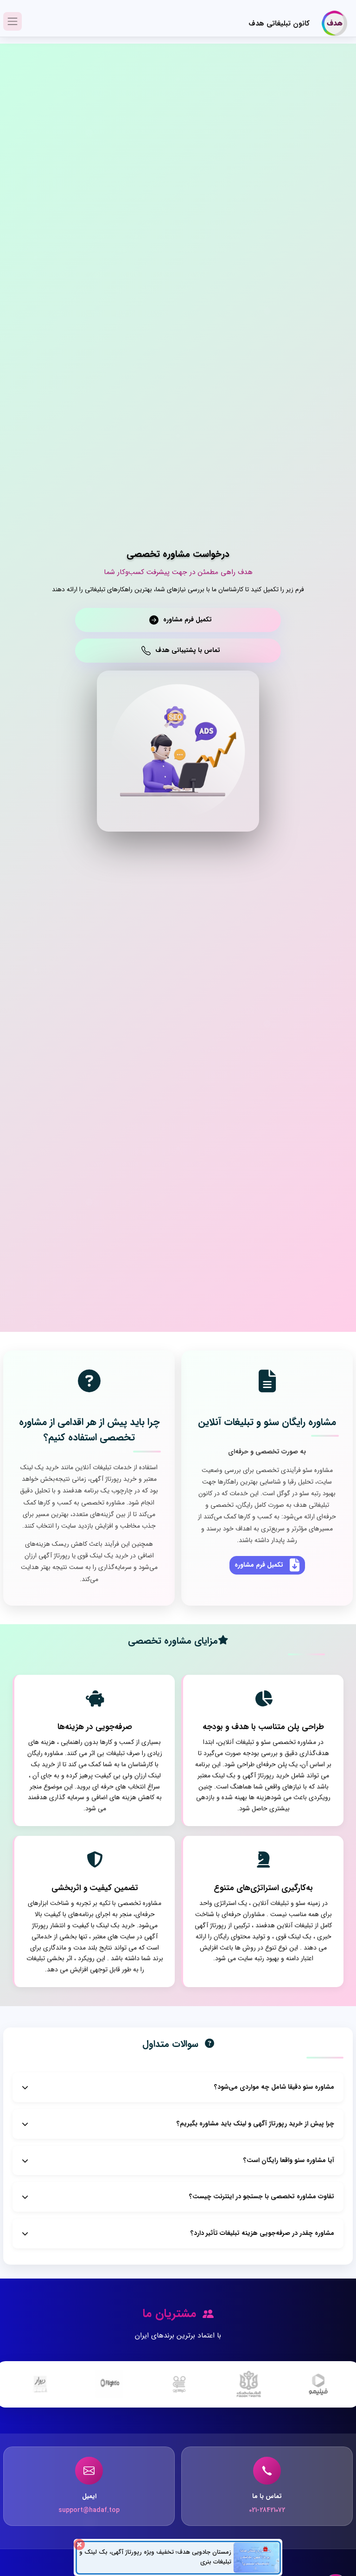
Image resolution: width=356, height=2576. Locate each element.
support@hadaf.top (89, 2510)
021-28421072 (267, 2510)
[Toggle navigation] (13, 21)
